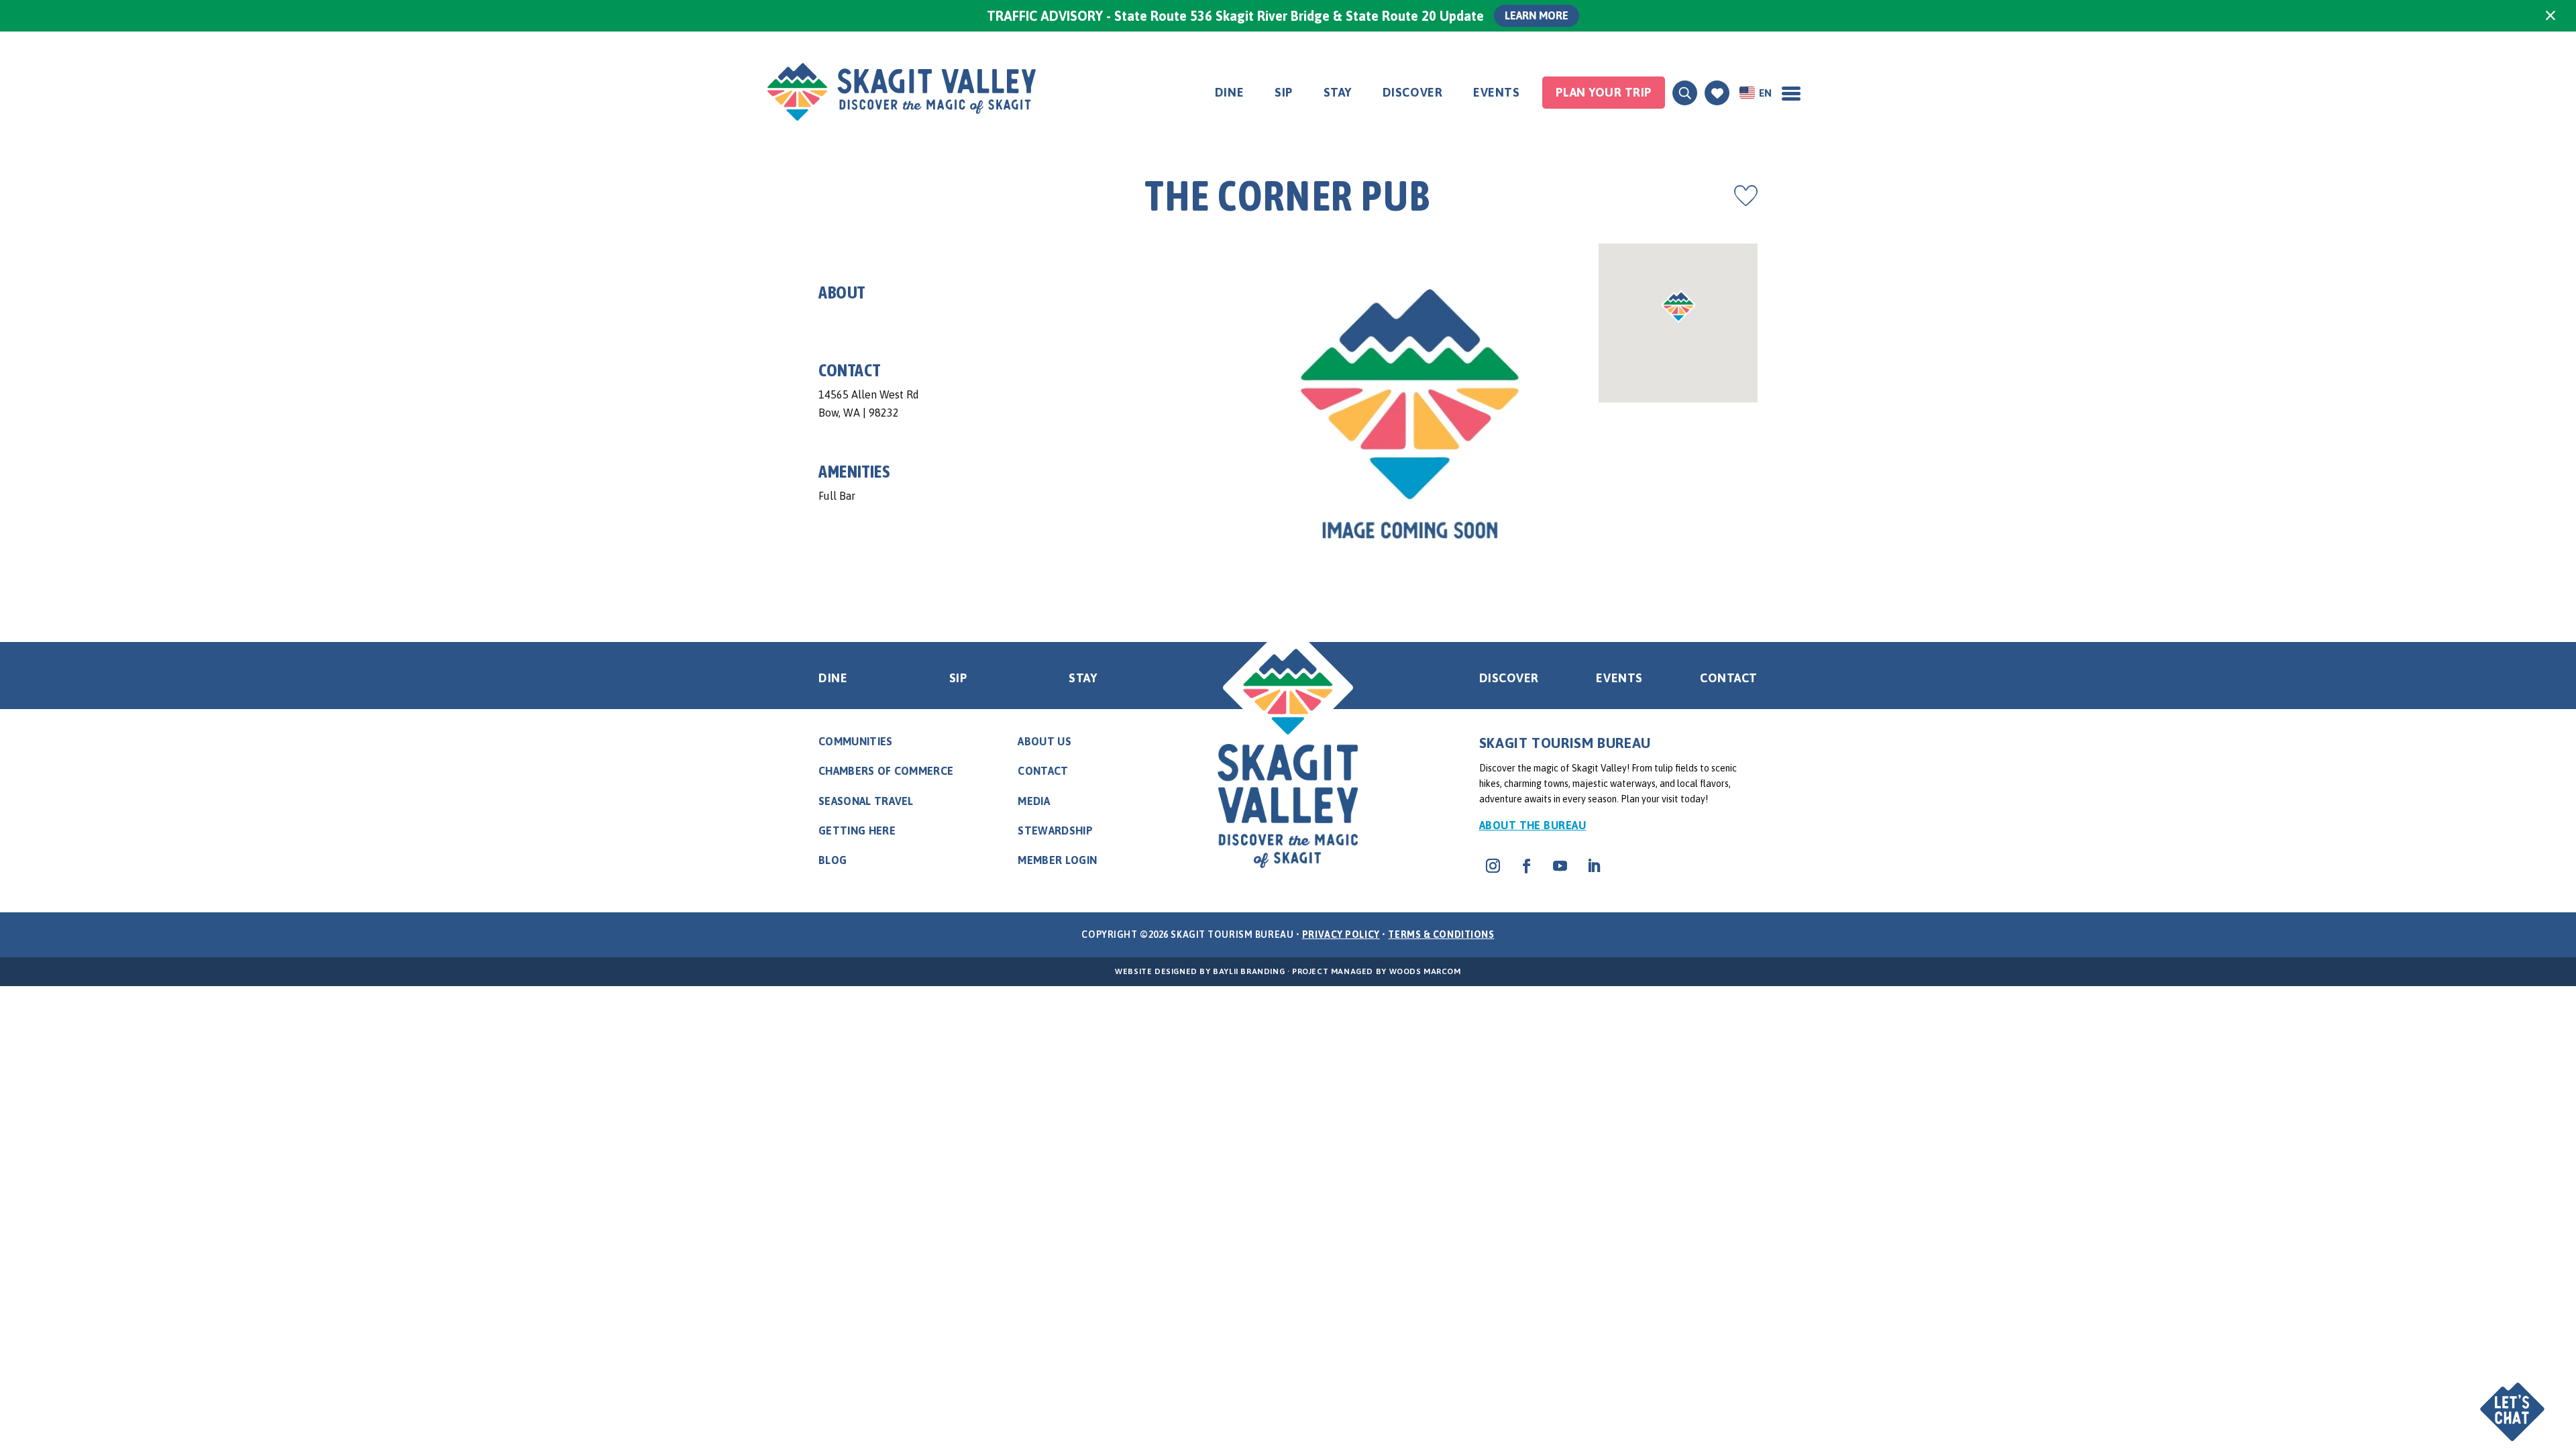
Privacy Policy (1341, 934)
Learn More (1537, 15)
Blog (833, 860)
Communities (856, 741)
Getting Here (857, 830)
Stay (1338, 92)
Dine (1229, 92)
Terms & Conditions (1441, 934)
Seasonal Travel (866, 801)
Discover (1412, 92)
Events (1496, 92)
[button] (2514, 1400)
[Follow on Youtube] (1560, 866)
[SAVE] (1746, 196)
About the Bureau (1533, 825)
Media (1034, 801)
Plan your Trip (1604, 92)
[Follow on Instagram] (1493, 866)
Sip (1284, 92)
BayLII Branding (1249, 971)
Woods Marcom (1425, 971)
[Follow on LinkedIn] (1594, 866)
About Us (1044, 741)
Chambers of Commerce (886, 771)
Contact (1729, 678)
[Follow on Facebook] (1527, 866)
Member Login (1057, 860)
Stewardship (1055, 830)
